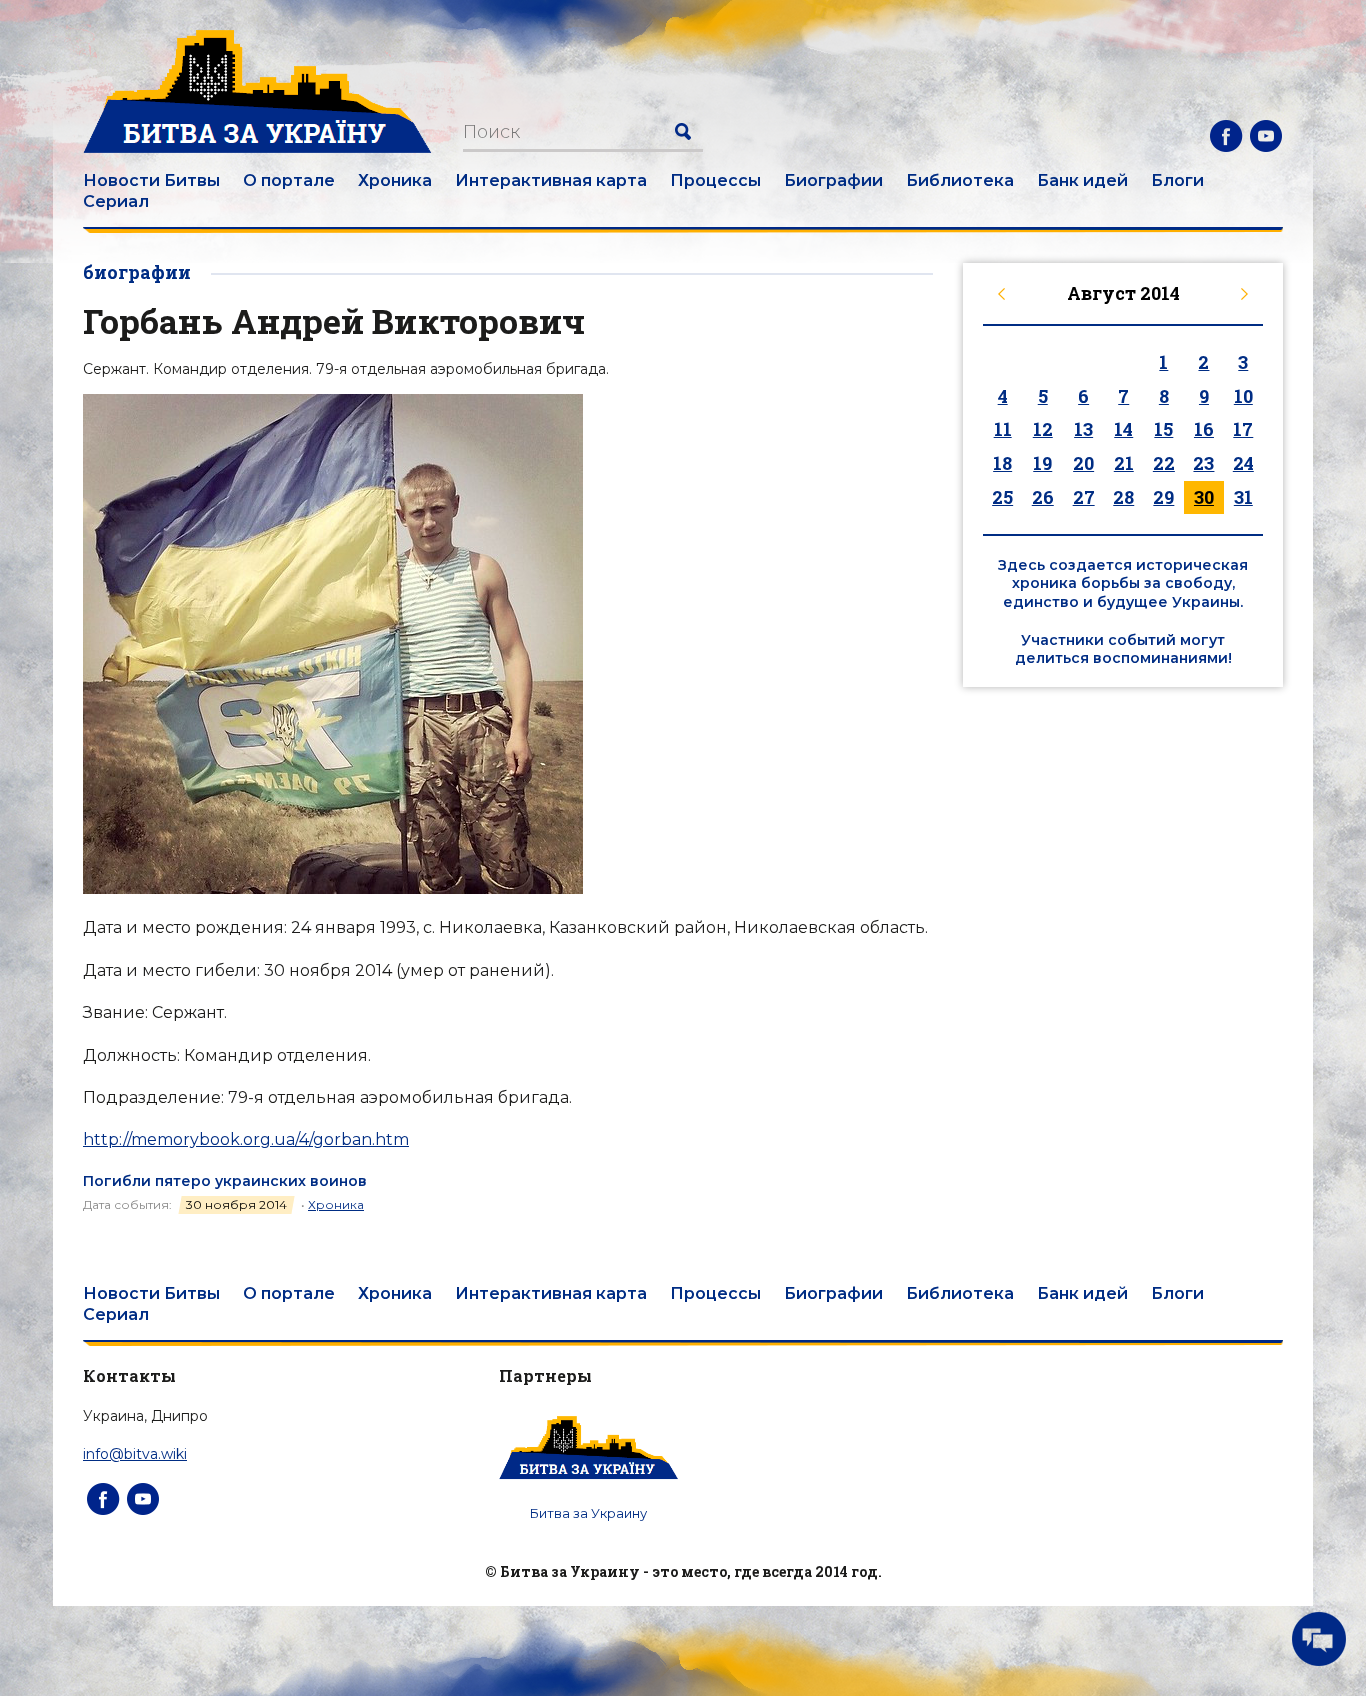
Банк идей (1082, 180)
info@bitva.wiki (135, 1454)
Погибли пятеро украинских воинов (225, 1181)
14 (1123, 429)
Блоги (1177, 180)
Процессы (715, 180)
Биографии (833, 180)
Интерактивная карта (551, 180)
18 (1002, 463)
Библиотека (960, 180)
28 (1123, 497)
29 (1163, 497)
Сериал (116, 201)
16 (1204, 429)
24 (1243, 463)
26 (1043, 497)
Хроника (395, 180)
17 (1243, 429)
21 (1124, 463)
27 (1084, 497)
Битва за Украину (588, 1513)
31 (1243, 497)
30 (1204, 497)
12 (1043, 429)
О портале (289, 180)
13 (1083, 429)
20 (1083, 463)
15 (1163, 429)
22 (1164, 463)
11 (1003, 429)
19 (1042, 463)
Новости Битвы (151, 180)
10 (1243, 396)
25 (1002, 497)
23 (1203, 463)
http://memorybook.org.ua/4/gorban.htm (246, 1139)
